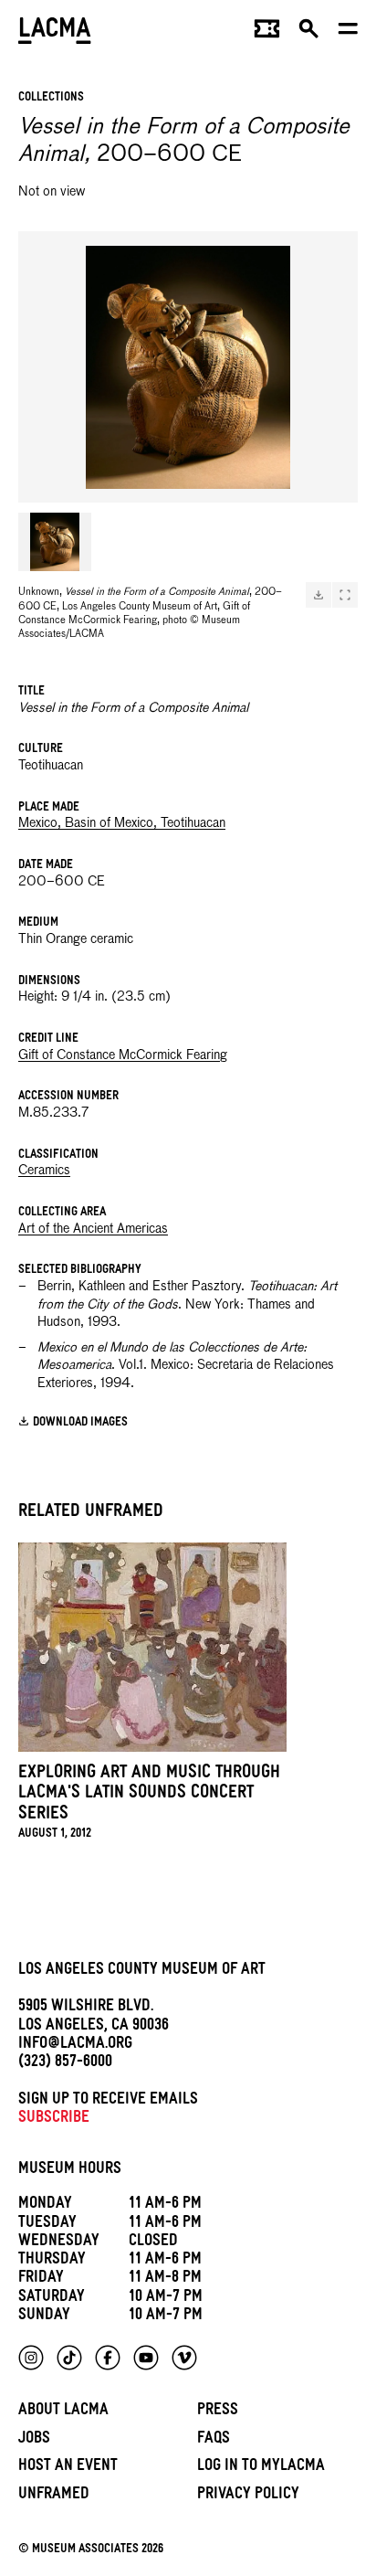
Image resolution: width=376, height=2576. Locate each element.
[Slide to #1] (55, 542)
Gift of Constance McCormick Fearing (123, 1055)
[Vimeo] (184, 2358)
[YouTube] (146, 2358)
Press (218, 2412)
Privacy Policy (248, 2496)
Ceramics (44, 1171)
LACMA (55, 32)
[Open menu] (348, 33)
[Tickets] (267, 33)
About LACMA (63, 2412)
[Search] (309, 33)
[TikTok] (69, 2358)
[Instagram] (31, 2358)
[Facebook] (108, 2358)
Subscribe (54, 2120)
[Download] (319, 595)
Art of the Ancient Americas (93, 1229)
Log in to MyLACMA (261, 2468)
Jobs (34, 2440)
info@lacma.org (75, 2046)
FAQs (214, 2440)
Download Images (80, 1422)
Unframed (54, 2496)
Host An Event (68, 2468)
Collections (51, 98)
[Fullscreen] (345, 595)
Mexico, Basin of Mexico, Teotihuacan (122, 823)
